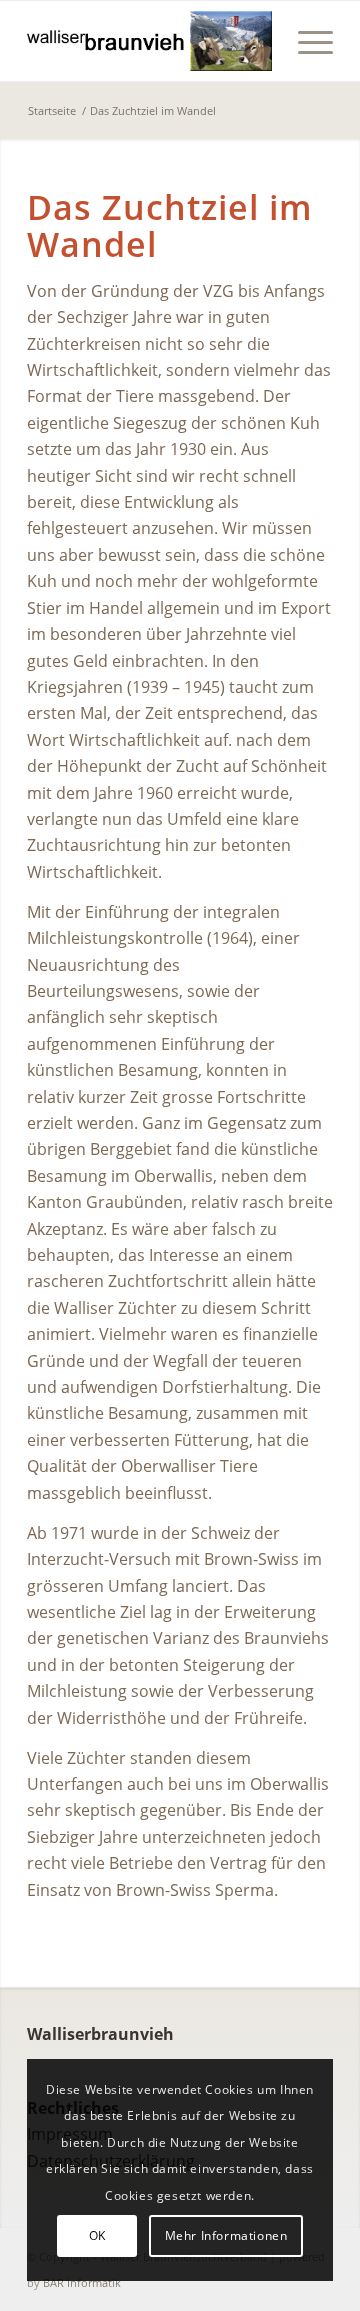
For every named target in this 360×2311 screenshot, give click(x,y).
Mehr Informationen (226, 2235)
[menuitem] (305, 41)
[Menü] (305, 41)
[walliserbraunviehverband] (149, 41)
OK (97, 2235)
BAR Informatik (82, 2282)
